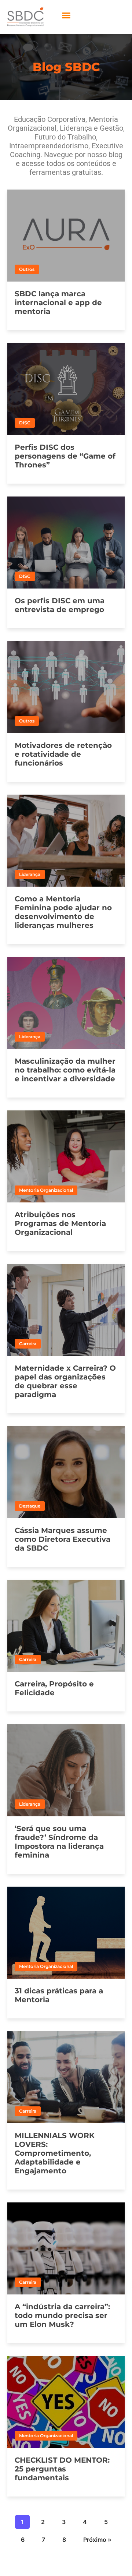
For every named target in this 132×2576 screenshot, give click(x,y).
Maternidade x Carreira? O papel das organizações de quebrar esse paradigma (65, 1381)
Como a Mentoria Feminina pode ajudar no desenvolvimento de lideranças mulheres (63, 912)
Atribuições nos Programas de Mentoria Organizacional (60, 1223)
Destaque (30, 1506)
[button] (66, 15)
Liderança (30, 874)
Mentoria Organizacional (46, 1190)
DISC (25, 423)
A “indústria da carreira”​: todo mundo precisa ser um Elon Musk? (62, 2315)
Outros (27, 269)
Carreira (28, 1344)
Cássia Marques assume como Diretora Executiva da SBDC (63, 1539)
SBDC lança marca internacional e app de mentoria (58, 303)
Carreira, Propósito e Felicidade (54, 1688)
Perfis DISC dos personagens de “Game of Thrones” (65, 456)
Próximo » (97, 2540)
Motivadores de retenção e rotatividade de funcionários (63, 754)
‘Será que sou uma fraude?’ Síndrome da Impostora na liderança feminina (59, 1842)
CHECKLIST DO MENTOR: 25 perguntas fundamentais (62, 2469)
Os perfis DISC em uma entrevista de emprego (60, 605)
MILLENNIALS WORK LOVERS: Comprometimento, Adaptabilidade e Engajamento (55, 2153)
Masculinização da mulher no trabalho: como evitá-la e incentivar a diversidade (65, 1070)
